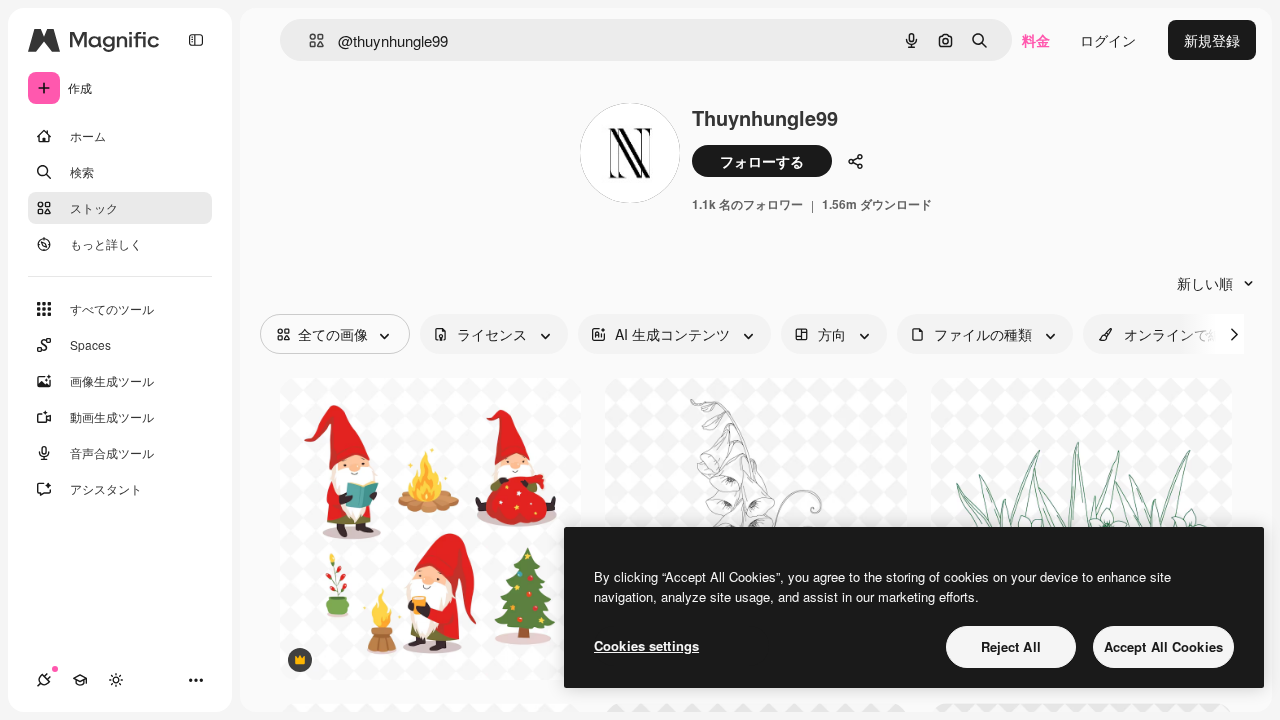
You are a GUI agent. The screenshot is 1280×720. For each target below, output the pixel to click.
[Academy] (80, 680)
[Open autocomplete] (308, 40)
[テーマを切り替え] (116, 680)
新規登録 (1212, 40)
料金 (1036, 40)
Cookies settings (646, 645)
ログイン (1108, 40)
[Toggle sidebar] (196, 40)
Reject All (1011, 646)
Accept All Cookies (1163, 646)
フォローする (762, 161)
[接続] (44, 680)
